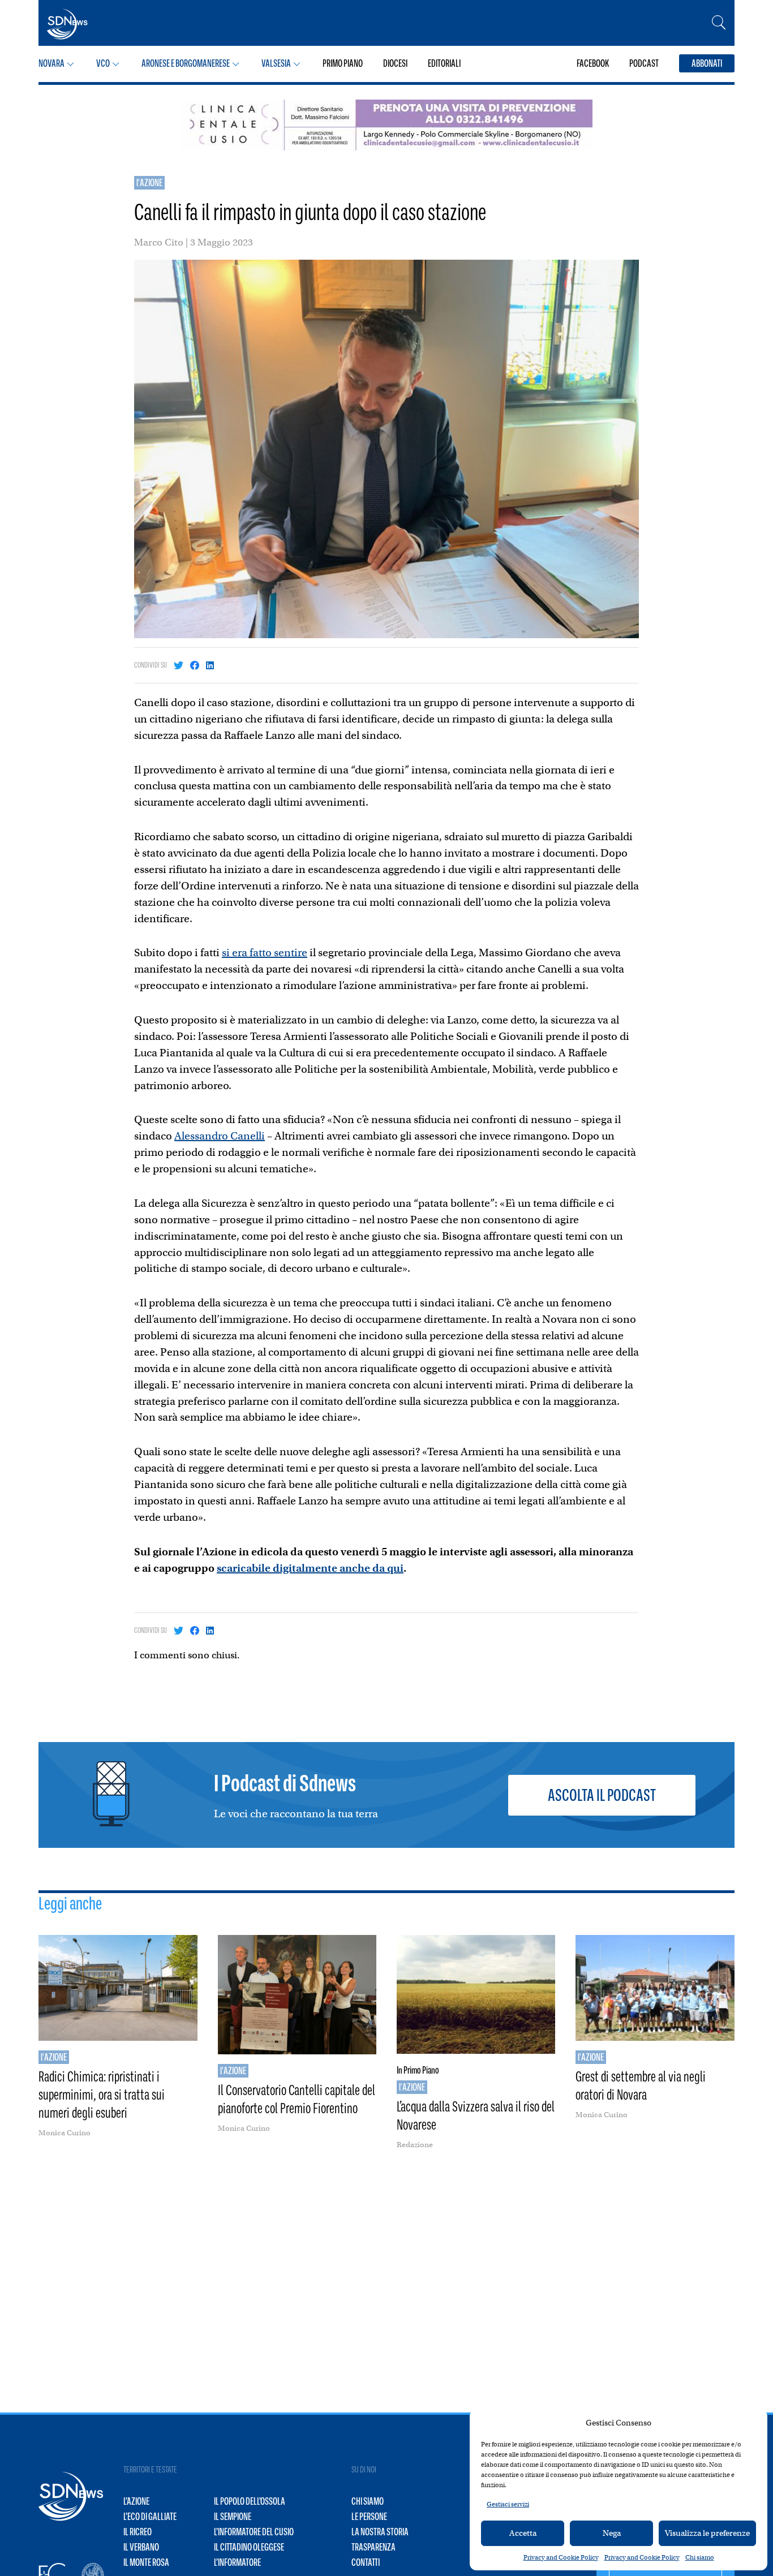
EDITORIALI (444, 63)
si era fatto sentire (265, 952)
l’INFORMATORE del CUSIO (254, 2532)
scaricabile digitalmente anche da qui (310, 1568)
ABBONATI (707, 63)
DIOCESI (395, 63)
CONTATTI (366, 2562)
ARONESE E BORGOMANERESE (186, 63)
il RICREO (138, 2532)
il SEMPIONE (233, 2517)
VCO (103, 63)
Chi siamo (700, 2557)
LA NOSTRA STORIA (380, 2532)
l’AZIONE (136, 2501)
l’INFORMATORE (237, 2562)
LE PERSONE (369, 2517)
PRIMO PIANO (343, 63)
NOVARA (51, 63)
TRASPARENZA (373, 2547)
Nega (612, 2533)
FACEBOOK (593, 63)
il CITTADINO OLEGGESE (249, 2547)
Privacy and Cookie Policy (561, 2557)
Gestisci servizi (508, 2504)
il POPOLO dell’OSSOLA (250, 2501)
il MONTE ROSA (146, 2562)
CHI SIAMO (368, 2501)
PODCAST (644, 63)
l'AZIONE (149, 183)
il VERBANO (141, 2547)
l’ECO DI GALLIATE (150, 2517)
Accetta (523, 2533)
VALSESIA (276, 63)
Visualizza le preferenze (707, 2533)
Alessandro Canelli (220, 1136)
